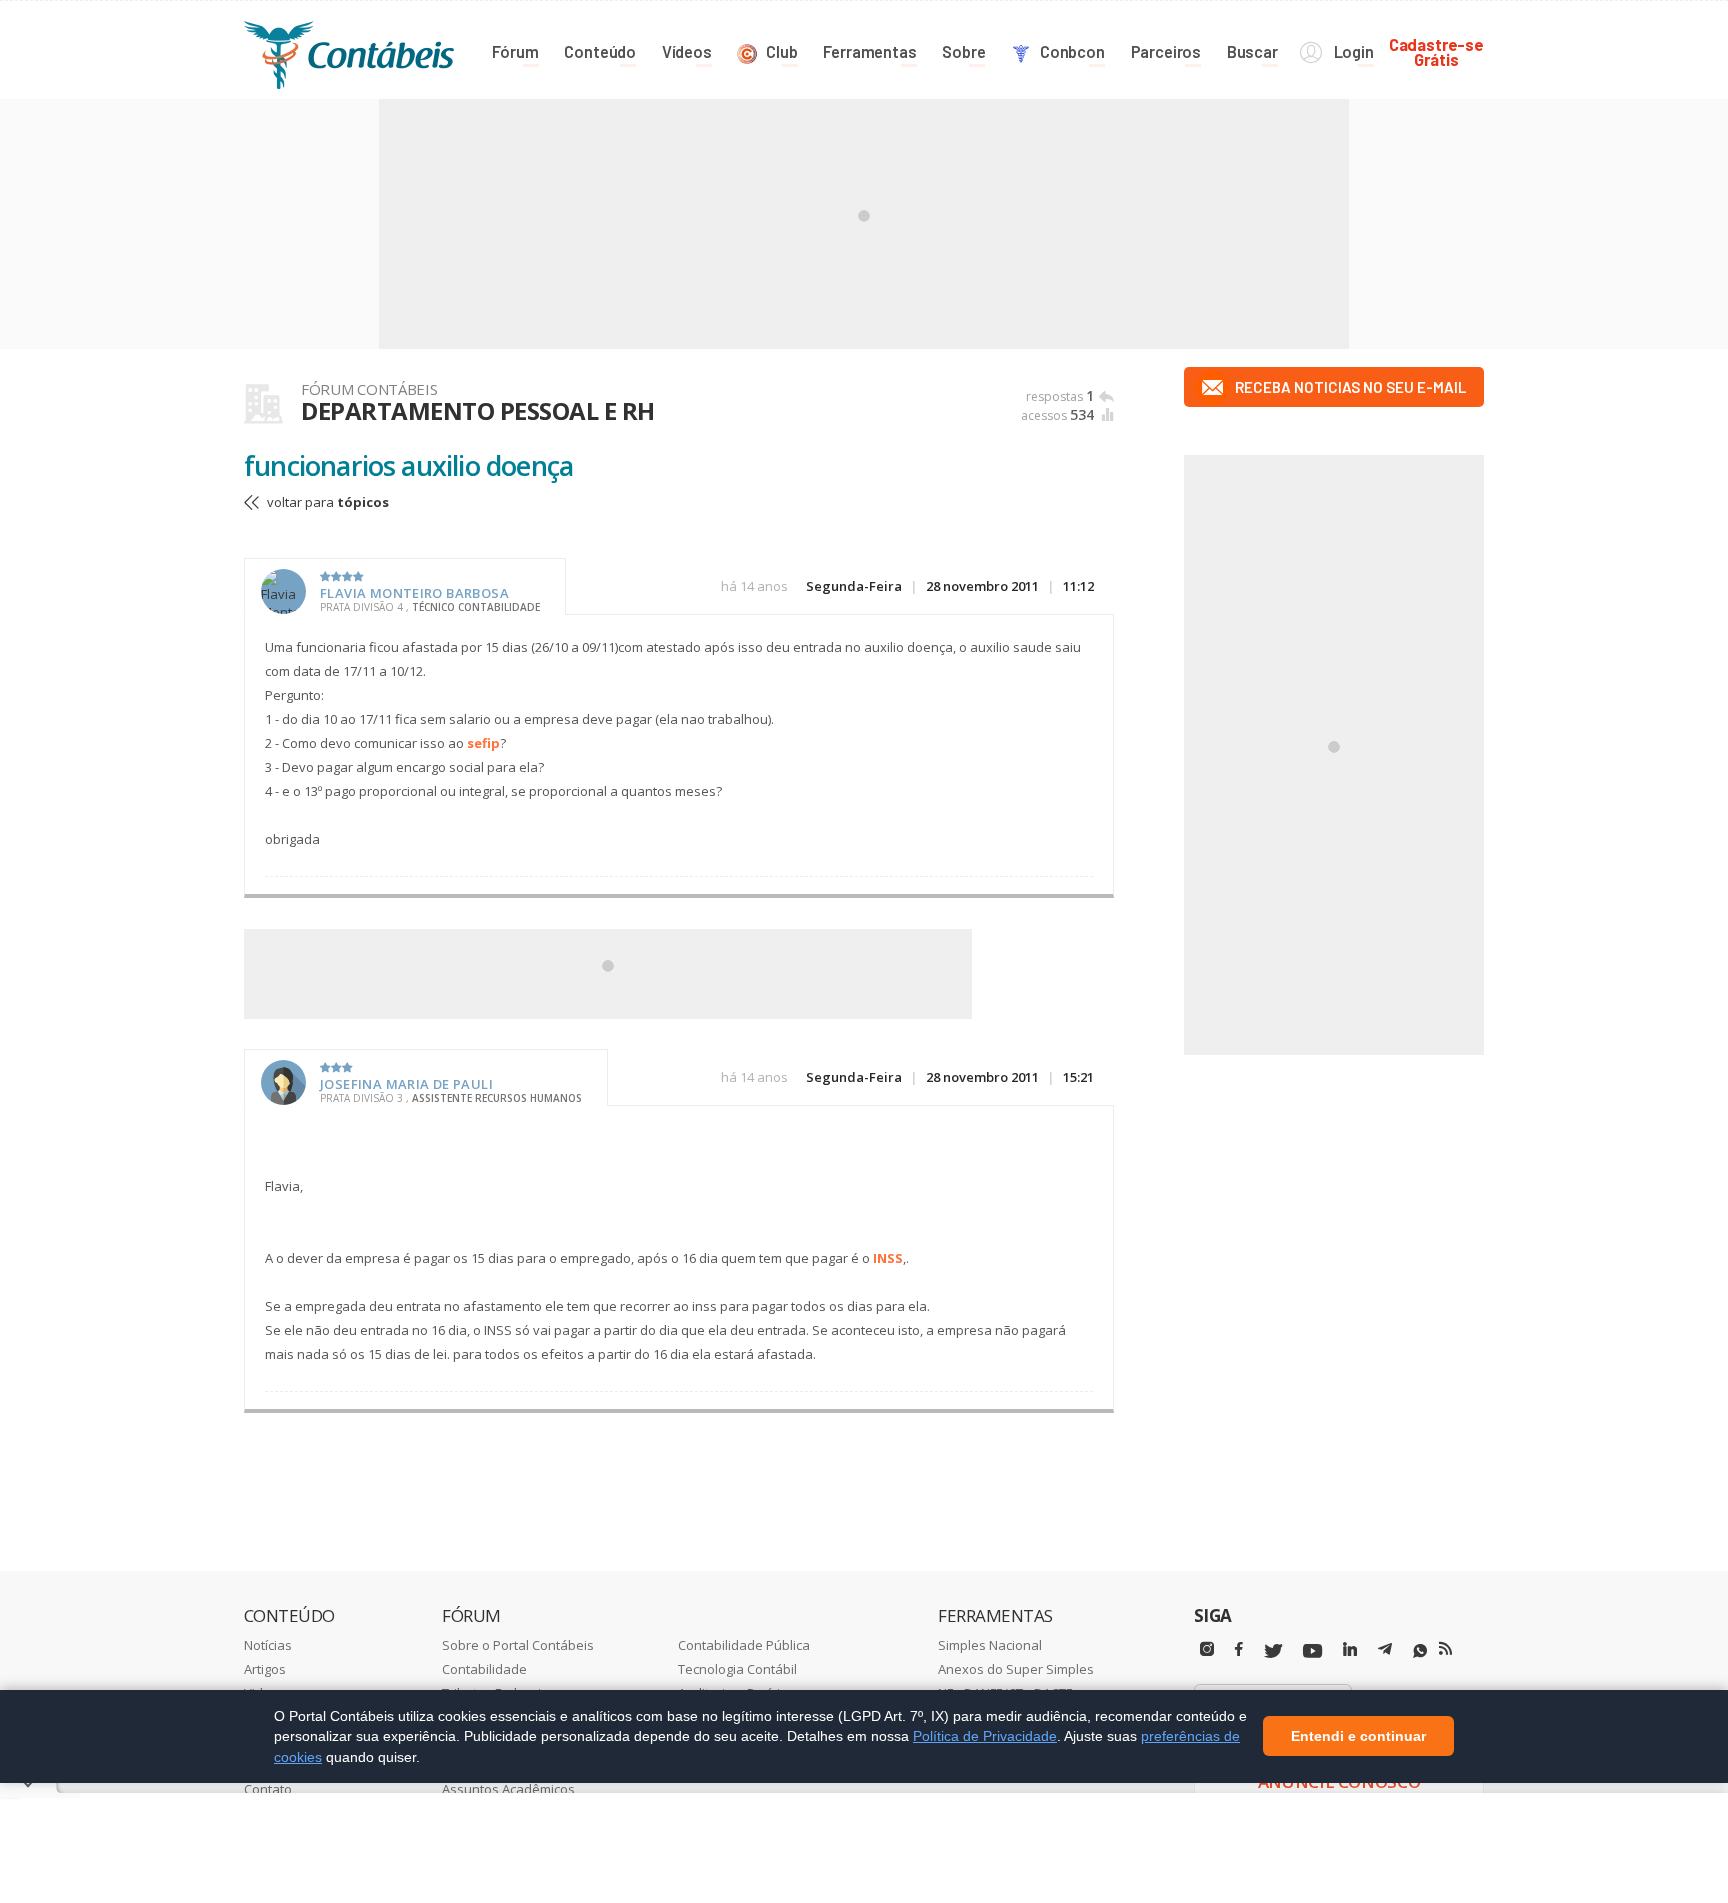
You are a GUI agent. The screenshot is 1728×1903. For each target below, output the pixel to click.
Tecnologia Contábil (737, 1669)
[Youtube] (1312, 1651)
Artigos (265, 1669)
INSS (888, 1258)
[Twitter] (1273, 1651)
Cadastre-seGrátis (1436, 51)
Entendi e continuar (1358, 1737)
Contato (268, 1789)
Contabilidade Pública (744, 1645)
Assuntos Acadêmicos (508, 1789)
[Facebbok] (1239, 1649)
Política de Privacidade (985, 1736)
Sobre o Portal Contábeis (518, 1645)
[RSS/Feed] (1445, 1649)
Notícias (268, 1645)
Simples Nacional (990, 1645)
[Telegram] (1385, 1652)
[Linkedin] (1350, 1649)
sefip (483, 743)
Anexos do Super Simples (1016, 1669)
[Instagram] (1207, 1649)
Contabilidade (484, 1669)
